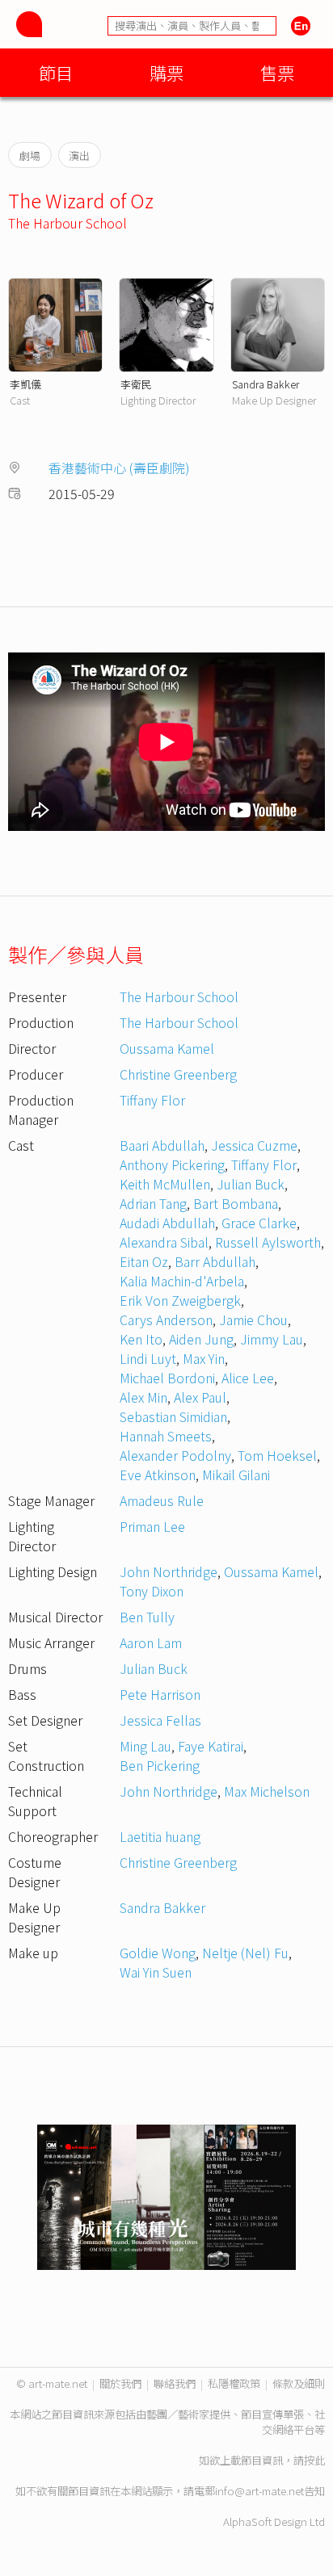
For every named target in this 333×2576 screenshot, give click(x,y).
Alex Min (143, 1397)
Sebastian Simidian (173, 1416)
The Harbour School (67, 223)
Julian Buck (251, 1184)
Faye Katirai (211, 1746)
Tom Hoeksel (277, 1455)
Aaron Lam (151, 1643)
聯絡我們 (175, 2383)
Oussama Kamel (167, 1048)
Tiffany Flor (152, 1100)
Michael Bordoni (167, 1378)
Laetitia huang (160, 1836)
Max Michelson (267, 1791)
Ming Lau (145, 1746)
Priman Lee (152, 1526)
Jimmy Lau (272, 1339)
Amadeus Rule (162, 1500)
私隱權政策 (234, 2383)
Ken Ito (141, 1339)
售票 (277, 72)
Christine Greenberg (178, 1074)
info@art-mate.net (259, 2491)
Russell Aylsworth (268, 1242)
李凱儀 (25, 384)
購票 (166, 72)
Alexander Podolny (175, 1455)
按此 (314, 2460)
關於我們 (120, 2383)
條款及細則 (299, 2383)
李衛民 (136, 384)
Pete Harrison (160, 1694)
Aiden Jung (201, 1339)
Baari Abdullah (162, 1145)
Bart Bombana (236, 1203)
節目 (56, 72)
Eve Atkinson (158, 1475)
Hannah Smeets (166, 1436)
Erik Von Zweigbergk (180, 1300)
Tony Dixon (152, 1591)
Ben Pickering (160, 1765)
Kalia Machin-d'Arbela (182, 1281)
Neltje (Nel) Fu (245, 1953)
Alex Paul (200, 1397)
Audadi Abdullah (167, 1223)
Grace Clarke (259, 1223)
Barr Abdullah (215, 1261)
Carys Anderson (166, 1319)
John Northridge (169, 1571)
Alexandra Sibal (164, 1242)
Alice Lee (248, 1378)
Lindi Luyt (148, 1358)
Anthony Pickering (172, 1164)
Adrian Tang (153, 1203)
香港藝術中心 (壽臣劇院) (119, 468)
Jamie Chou (253, 1319)
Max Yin (204, 1358)
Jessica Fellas (160, 1720)
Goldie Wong (158, 1953)
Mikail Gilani (236, 1475)
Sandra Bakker (266, 384)
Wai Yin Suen (156, 1972)
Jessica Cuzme (254, 1145)
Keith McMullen (165, 1184)
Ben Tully (147, 1617)
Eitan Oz (144, 1261)
